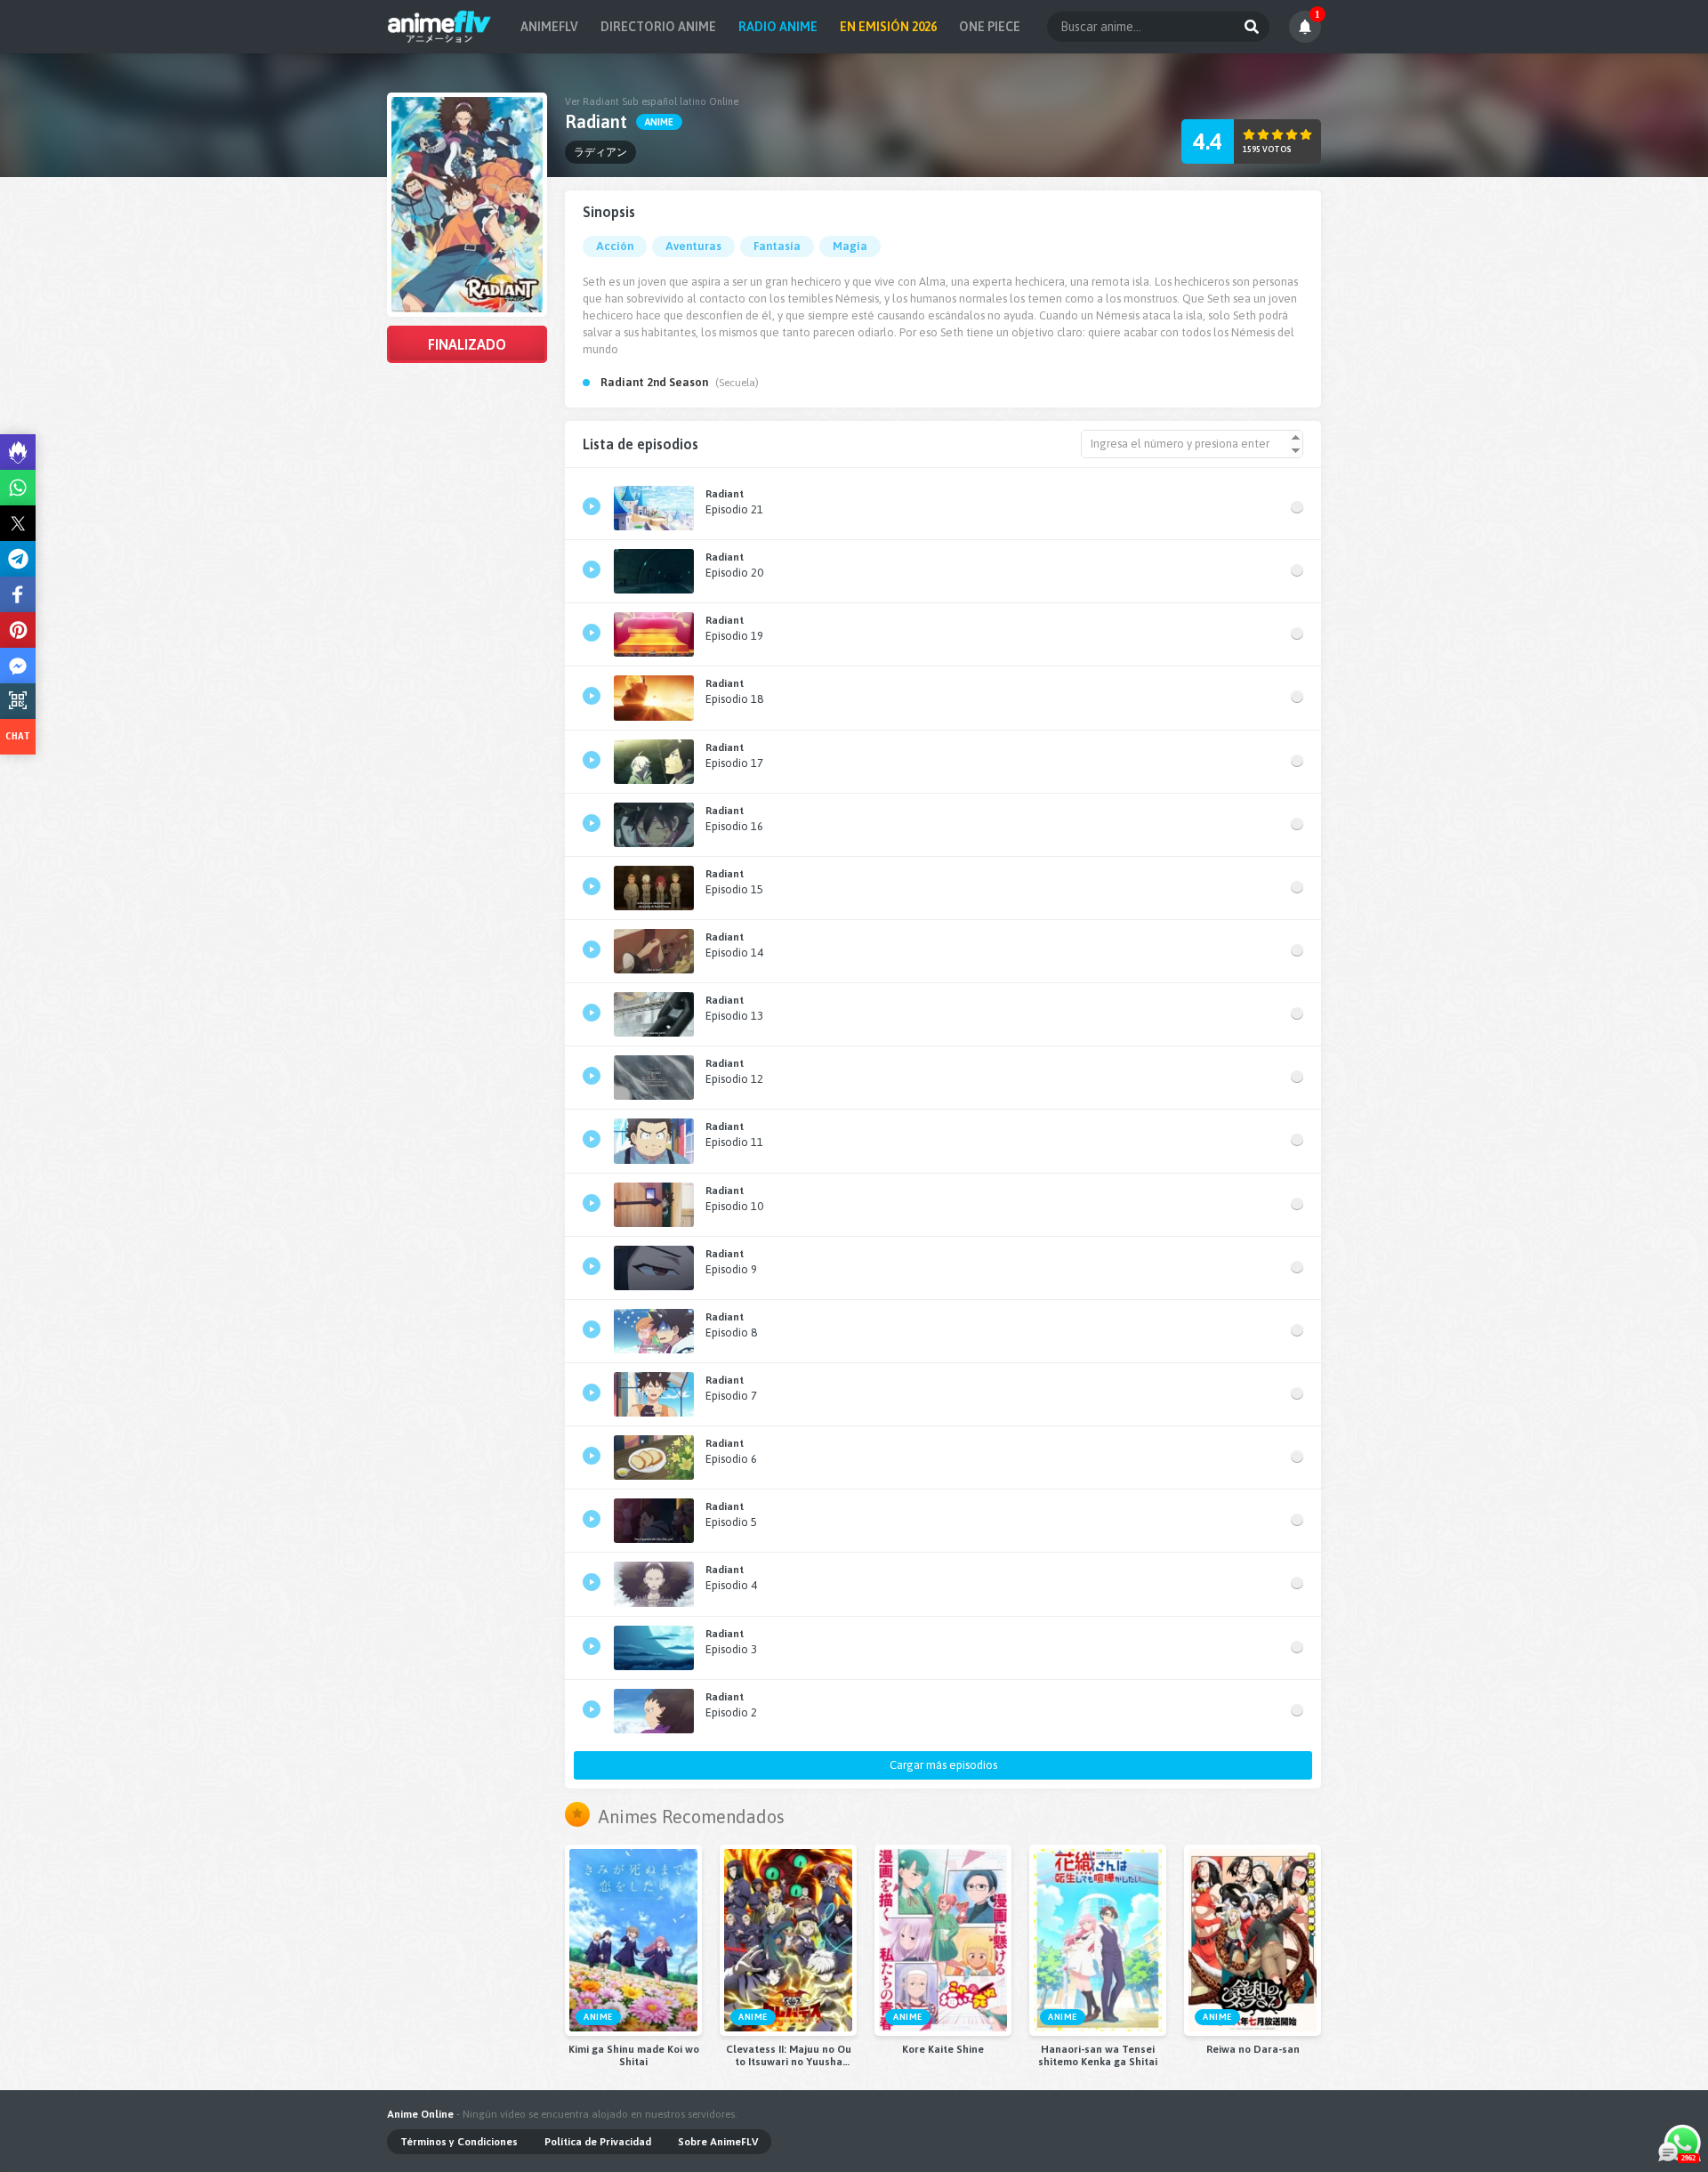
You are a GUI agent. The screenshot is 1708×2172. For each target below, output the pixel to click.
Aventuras (693, 246)
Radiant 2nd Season (654, 382)
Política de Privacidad (598, 2142)
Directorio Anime (658, 27)
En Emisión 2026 (888, 27)
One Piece (990, 27)
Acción (615, 246)
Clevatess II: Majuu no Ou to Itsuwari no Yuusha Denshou (789, 2055)
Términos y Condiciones (459, 2142)
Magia (850, 246)
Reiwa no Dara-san (1253, 2049)
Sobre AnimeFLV (718, 2142)
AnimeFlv (549, 27)
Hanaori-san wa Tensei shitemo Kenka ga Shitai (1098, 2055)
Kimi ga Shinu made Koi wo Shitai (634, 2055)
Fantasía (777, 246)
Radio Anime (778, 27)
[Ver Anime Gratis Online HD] (439, 27)
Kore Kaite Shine (943, 2049)
